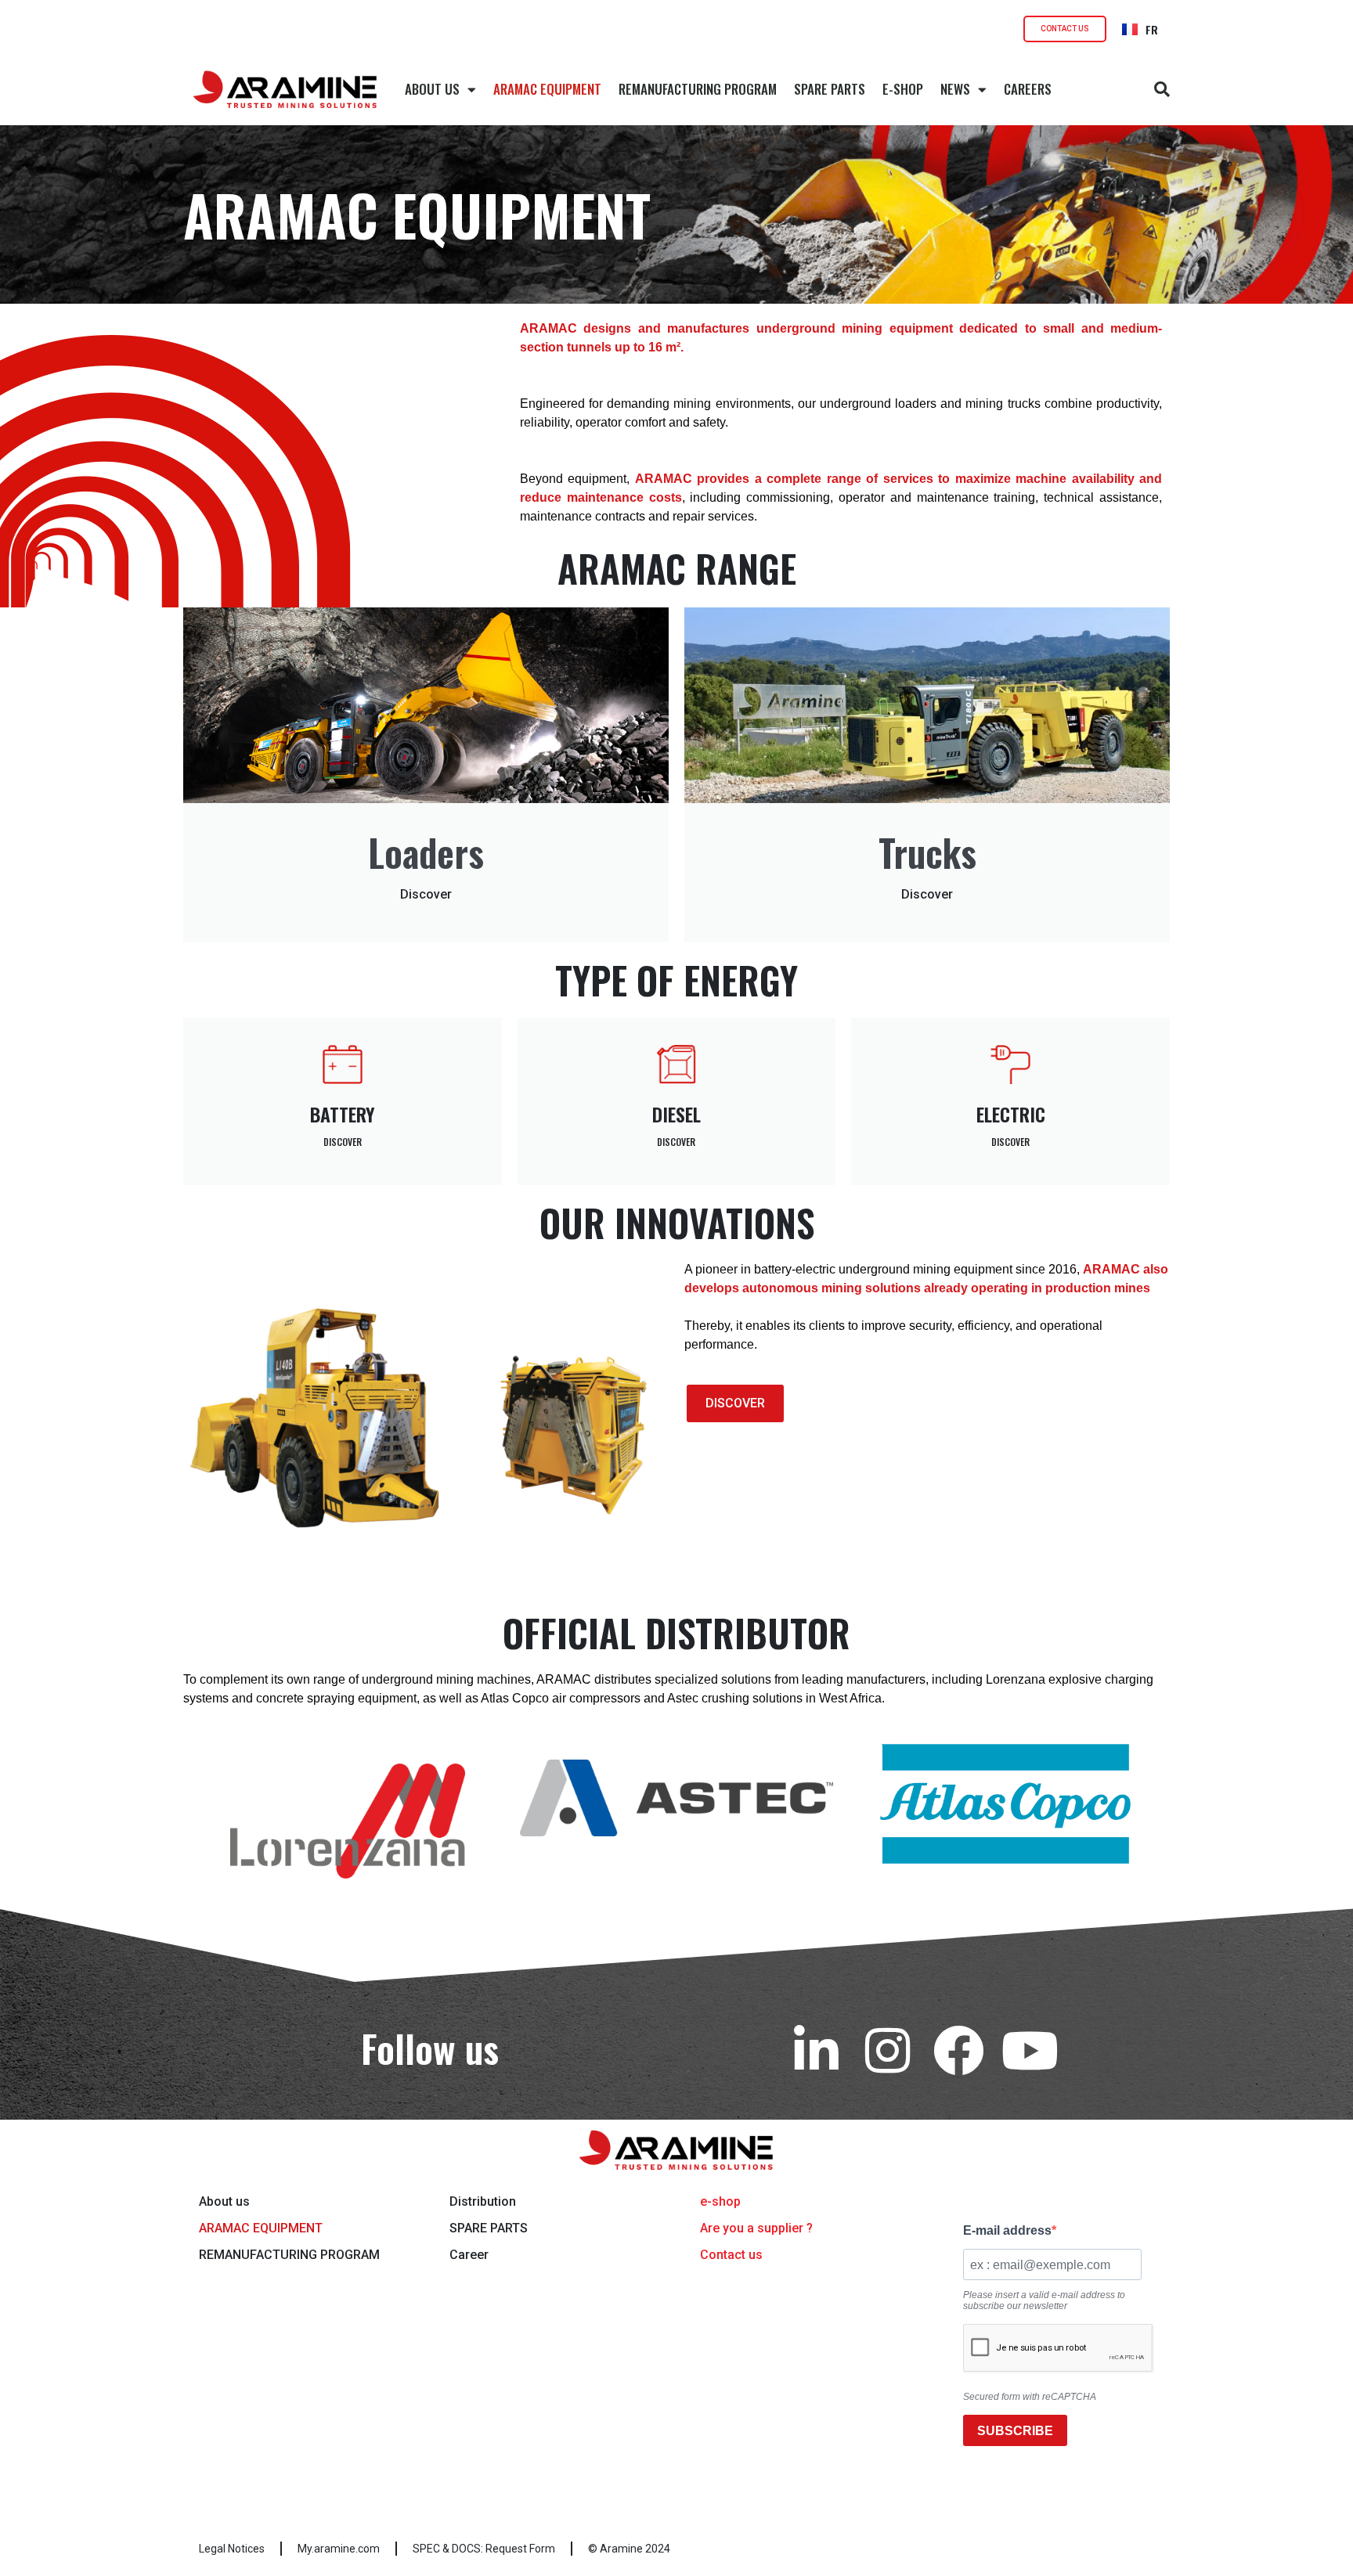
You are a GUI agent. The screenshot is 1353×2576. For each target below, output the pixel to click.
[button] (1162, 89)
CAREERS (1028, 89)
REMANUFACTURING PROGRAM (698, 89)
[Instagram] (888, 2050)
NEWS (955, 89)
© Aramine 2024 (629, 2549)
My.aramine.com (339, 2549)
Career (469, 2255)
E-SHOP (903, 89)
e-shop (720, 2201)
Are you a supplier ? (756, 2228)
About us (224, 2201)
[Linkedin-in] (816, 2050)
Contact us (731, 2255)
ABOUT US (432, 89)
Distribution (483, 2201)
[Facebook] (959, 2050)
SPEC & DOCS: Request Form (484, 2549)
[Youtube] (1030, 2050)
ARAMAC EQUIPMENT (547, 89)
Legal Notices (232, 2549)
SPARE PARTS (830, 89)
